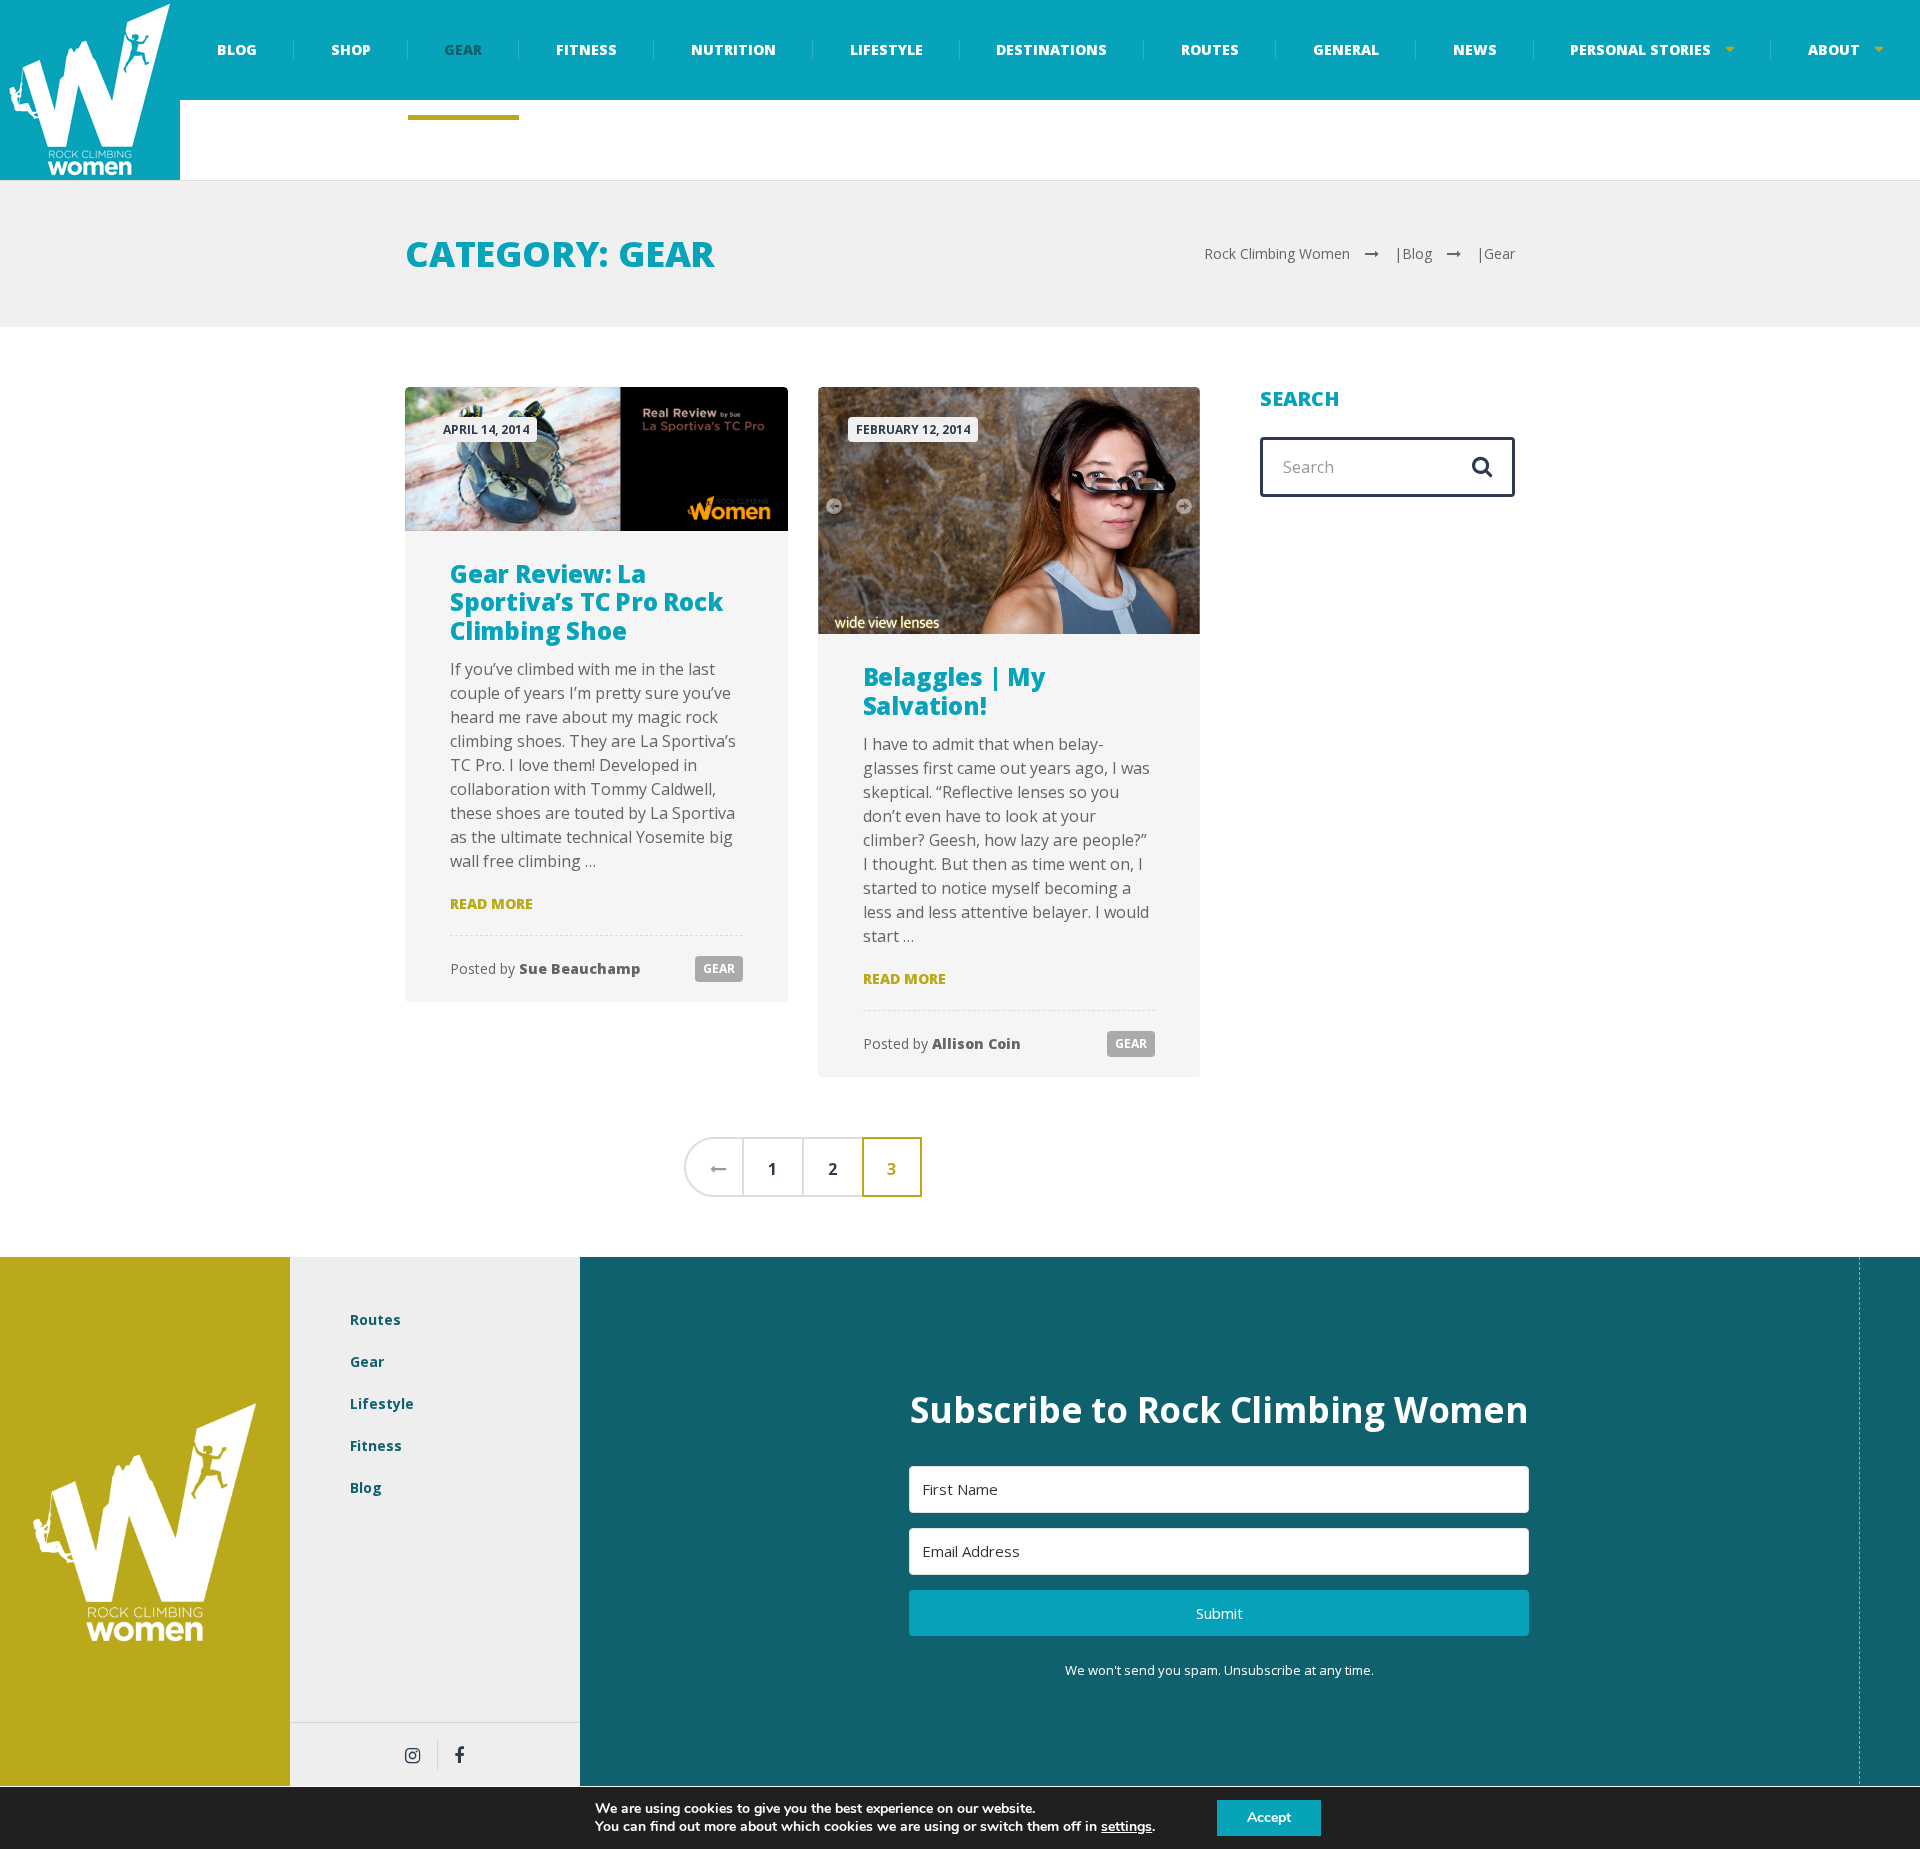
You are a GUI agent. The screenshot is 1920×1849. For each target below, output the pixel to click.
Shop (351, 49)
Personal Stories (1640, 49)
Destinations (1051, 49)
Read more (491, 903)
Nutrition (733, 49)
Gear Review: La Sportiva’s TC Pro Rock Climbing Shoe (586, 602)
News (1475, 49)
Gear (463, 49)
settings (1126, 1827)
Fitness (586, 49)
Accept (1269, 1817)
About (1834, 49)
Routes (1210, 49)
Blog (237, 49)
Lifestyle (886, 49)
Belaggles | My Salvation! (954, 691)
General (1346, 49)
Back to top (1889, 1526)
